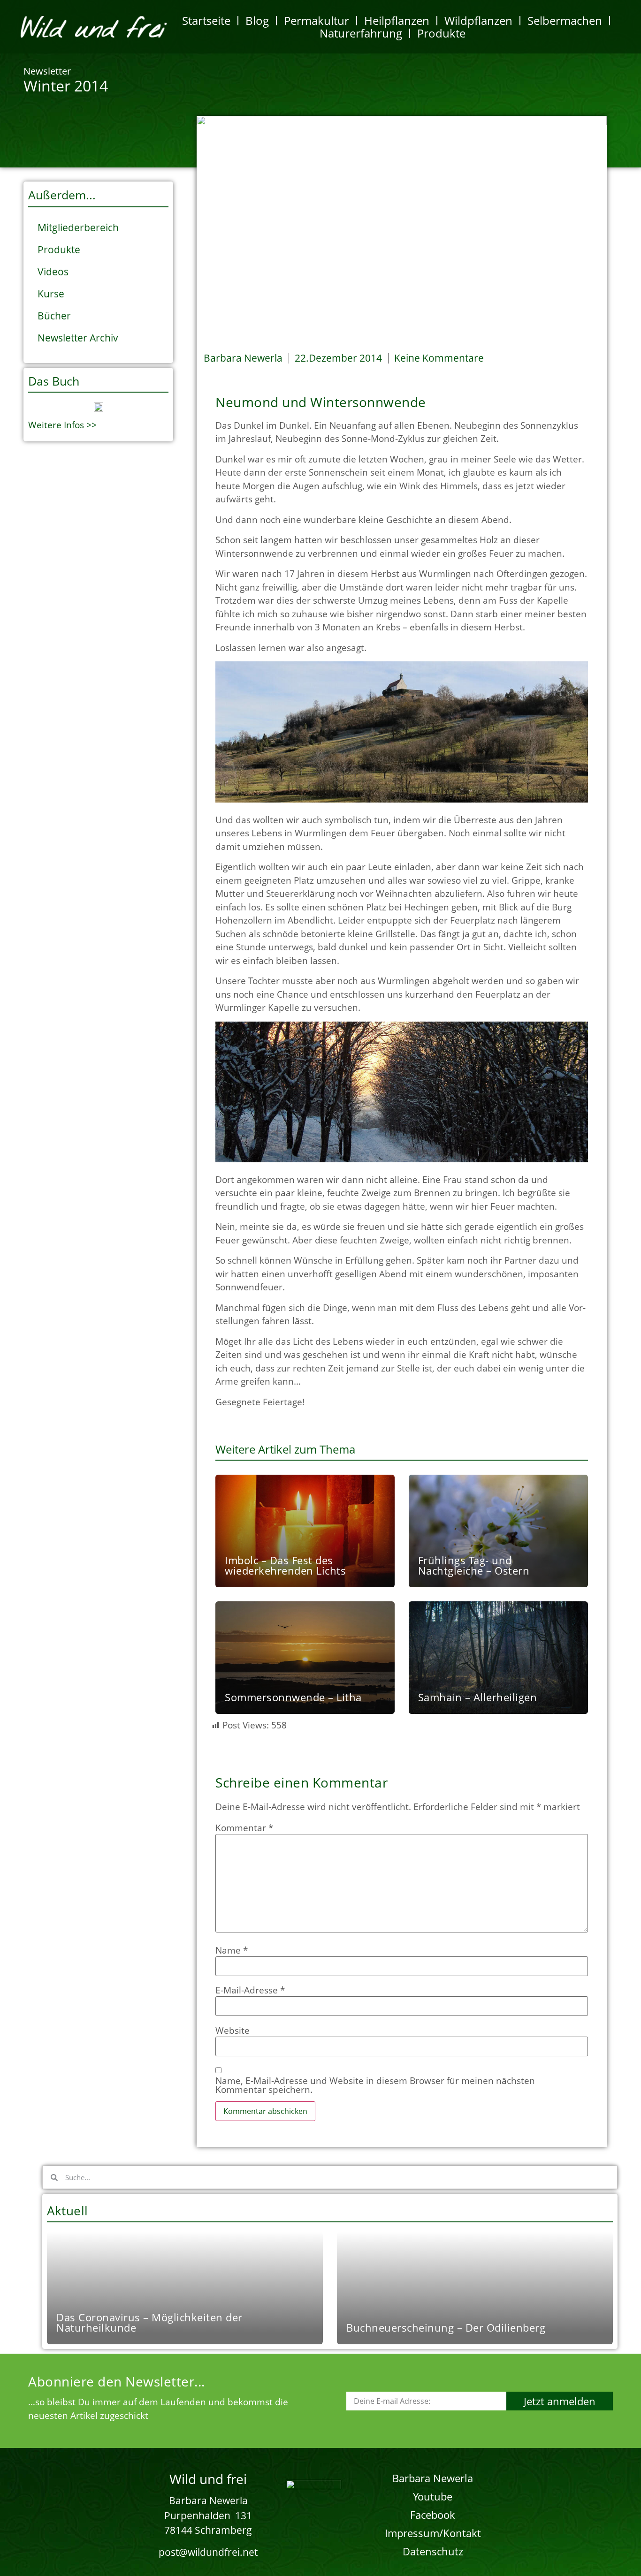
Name (232, 1951)
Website (233, 2031)
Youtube (433, 2496)
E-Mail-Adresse (250, 1990)
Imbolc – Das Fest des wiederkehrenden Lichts (285, 1565)
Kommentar (244, 1828)
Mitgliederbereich (78, 227)
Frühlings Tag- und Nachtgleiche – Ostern (474, 1565)
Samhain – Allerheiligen (478, 1697)
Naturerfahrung (361, 33)
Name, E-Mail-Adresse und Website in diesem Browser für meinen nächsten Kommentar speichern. (375, 2085)
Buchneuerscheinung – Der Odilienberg (446, 2327)
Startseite (206, 20)
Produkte (441, 33)
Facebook (433, 2515)
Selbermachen (565, 20)
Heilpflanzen (397, 20)
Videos (53, 272)
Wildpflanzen (478, 20)
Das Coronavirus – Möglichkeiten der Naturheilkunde (149, 2322)
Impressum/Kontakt (433, 2533)
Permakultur (317, 20)
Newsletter (47, 71)
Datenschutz (433, 2551)
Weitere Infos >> (62, 425)
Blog (257, 20)
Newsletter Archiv (78, 338)
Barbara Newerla (433, 2478)
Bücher (54, 316)
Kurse (51, 294)
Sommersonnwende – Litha (293, 1697)
